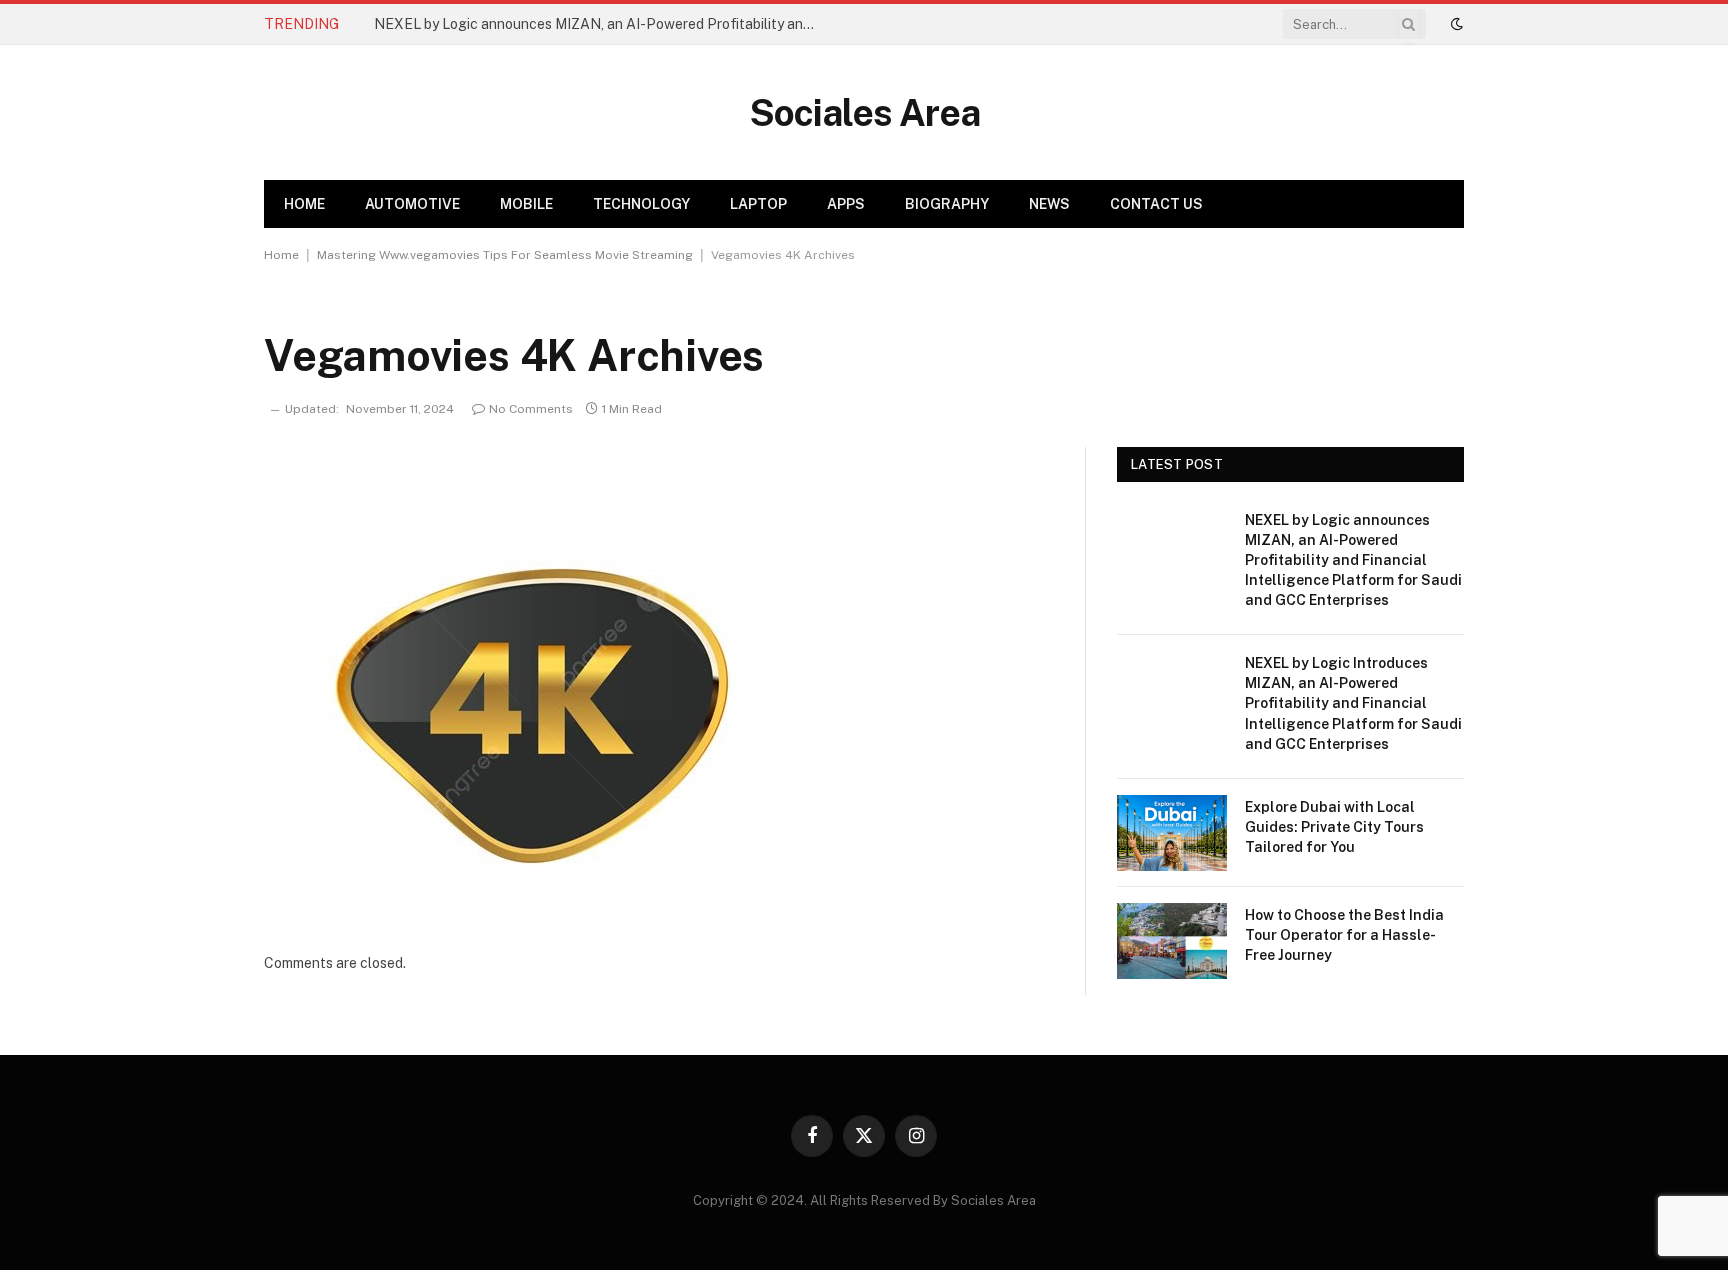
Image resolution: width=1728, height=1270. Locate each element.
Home (304, 204)
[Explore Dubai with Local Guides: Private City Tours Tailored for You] (1172, 833)
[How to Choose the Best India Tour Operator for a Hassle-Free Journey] (1172, 941)
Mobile (526, 204)
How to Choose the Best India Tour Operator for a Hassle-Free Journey (1344, 935)
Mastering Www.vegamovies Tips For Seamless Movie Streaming (505, 255)
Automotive (412, 204)
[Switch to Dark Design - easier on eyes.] (1455, 24)
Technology (641, 204)
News (1049, 204)
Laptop (758, 204)
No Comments (531, 409)
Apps (846, 204)
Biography (947, 204)
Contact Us (1156, 204)
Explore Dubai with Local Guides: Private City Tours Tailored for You (1334, 827)
